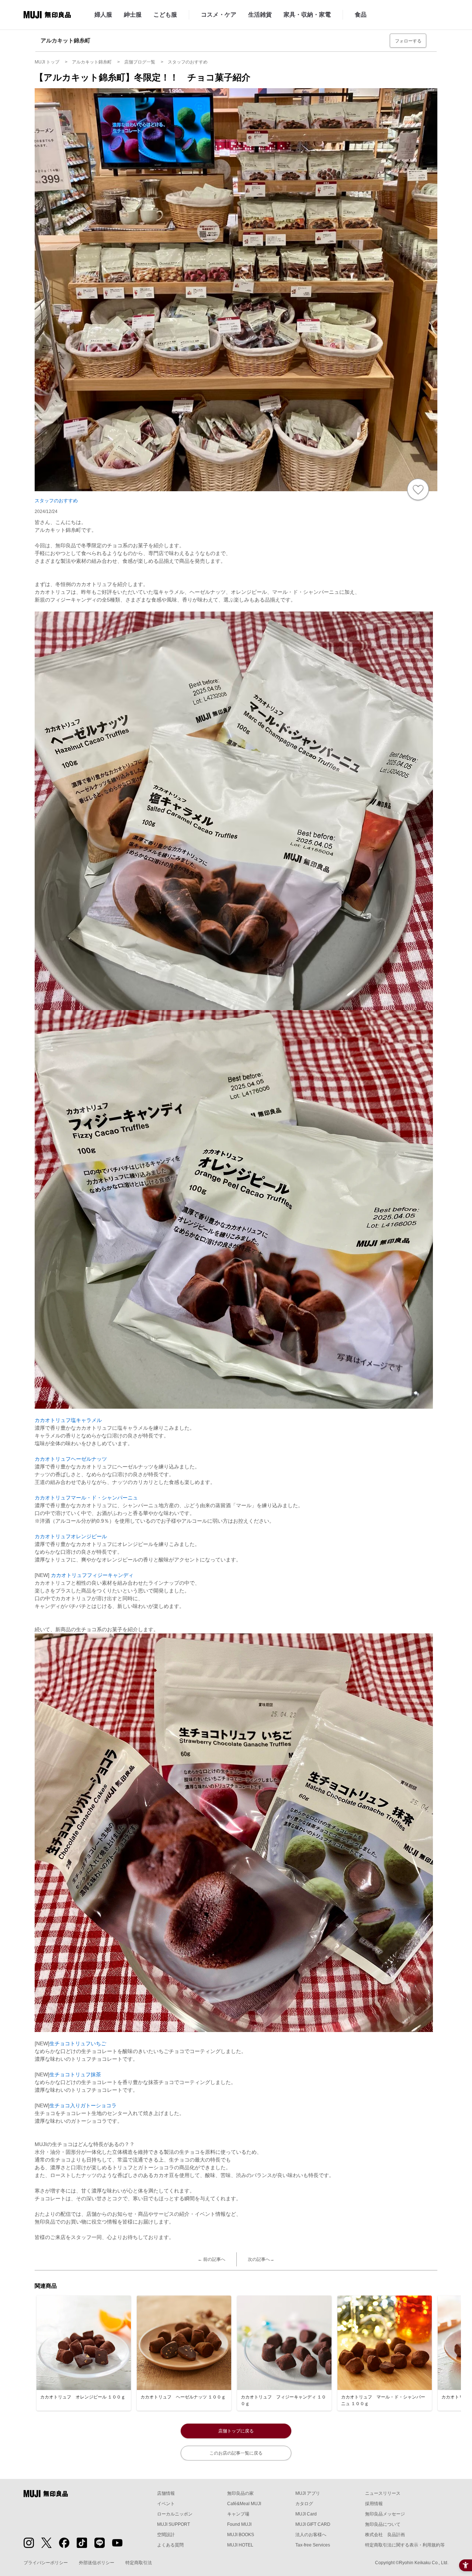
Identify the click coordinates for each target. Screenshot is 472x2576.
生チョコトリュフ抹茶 (75, 2074)
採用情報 (374, 2504)
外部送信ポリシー (97, 2563)
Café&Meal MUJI (244, 2504)
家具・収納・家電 (307, 15)
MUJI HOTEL (240, 2545)
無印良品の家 (240, 2493)
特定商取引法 (139, 2563)
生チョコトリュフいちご (78, 2043)
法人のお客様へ (311, 2535)
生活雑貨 (260, 15)
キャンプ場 (238, 2514)
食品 (361, 15)
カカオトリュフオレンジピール (71, 1536)
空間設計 (166, 2535)
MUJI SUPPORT (173, 2524)
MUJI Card (306, 2514)
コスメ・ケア (219, 15)
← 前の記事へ (211, 2259)
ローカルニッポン (175, 2514)
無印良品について (383, 2524)
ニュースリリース (383, 2493)
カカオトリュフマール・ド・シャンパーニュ (86, 1498)
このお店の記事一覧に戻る (236, 2453)
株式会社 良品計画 (385, 2535)
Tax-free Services (313, 2545)
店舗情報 (166, 2493)
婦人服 (103, 15)
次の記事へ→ (261, 2259)
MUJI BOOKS (241, 2535)
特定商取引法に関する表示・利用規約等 (405, 2545)
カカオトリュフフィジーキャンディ (92, 1575)
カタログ (304, 2504)
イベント (166, 2504)
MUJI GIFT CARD (313, 2524)
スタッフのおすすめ (56, 501)
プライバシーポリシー (46, 2563)
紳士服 (133, 15)
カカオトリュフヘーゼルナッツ (71, 1459)
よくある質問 (170, 2545)
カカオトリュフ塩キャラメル (68, 1420)
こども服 (165, 15)
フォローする (408, 41)
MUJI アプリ (308, 2493)
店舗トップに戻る (236, 2431)
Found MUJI (239, 2524)
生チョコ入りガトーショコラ (83, 2105)
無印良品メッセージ (385, 2514)
